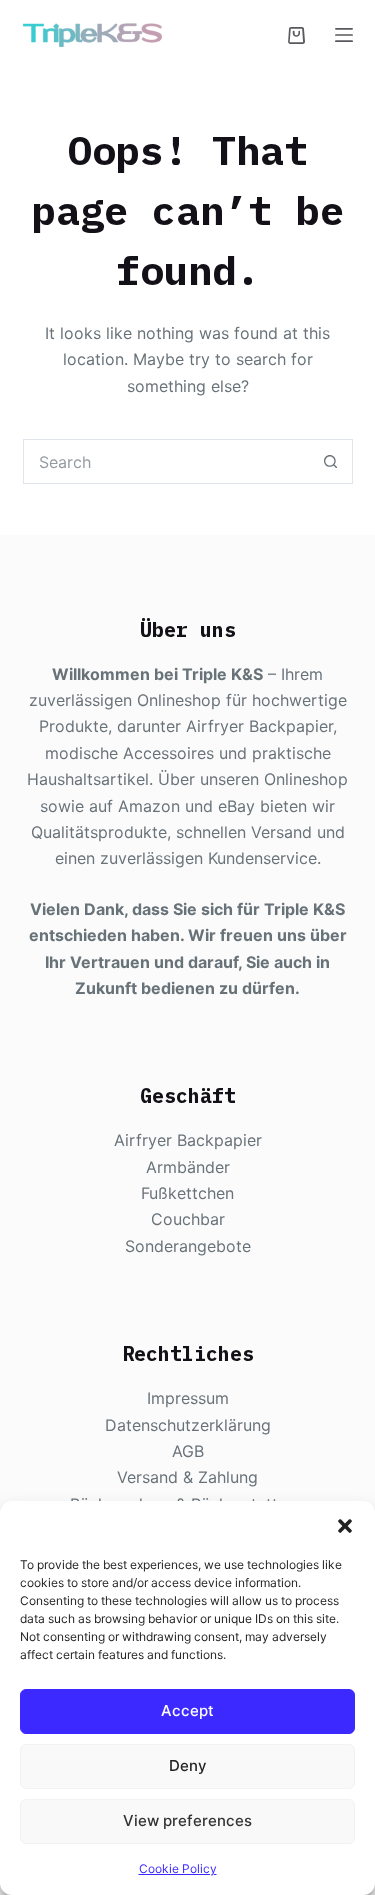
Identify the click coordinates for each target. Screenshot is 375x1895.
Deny (188, 1765)
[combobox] (166, 461)
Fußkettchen (187, 1193)
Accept (187, 1710)
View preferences (187, 1820)
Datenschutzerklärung (188, 1425)
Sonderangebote (188, 1246)
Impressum (188, 1398)
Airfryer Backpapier (188, 1140)
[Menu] (344, 35)
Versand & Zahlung (187, 1477)
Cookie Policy (178, 1868)
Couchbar (188, 1219)
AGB (188, 1451)
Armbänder (188, 1167)
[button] (345, 1526)
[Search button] (330, 461)
